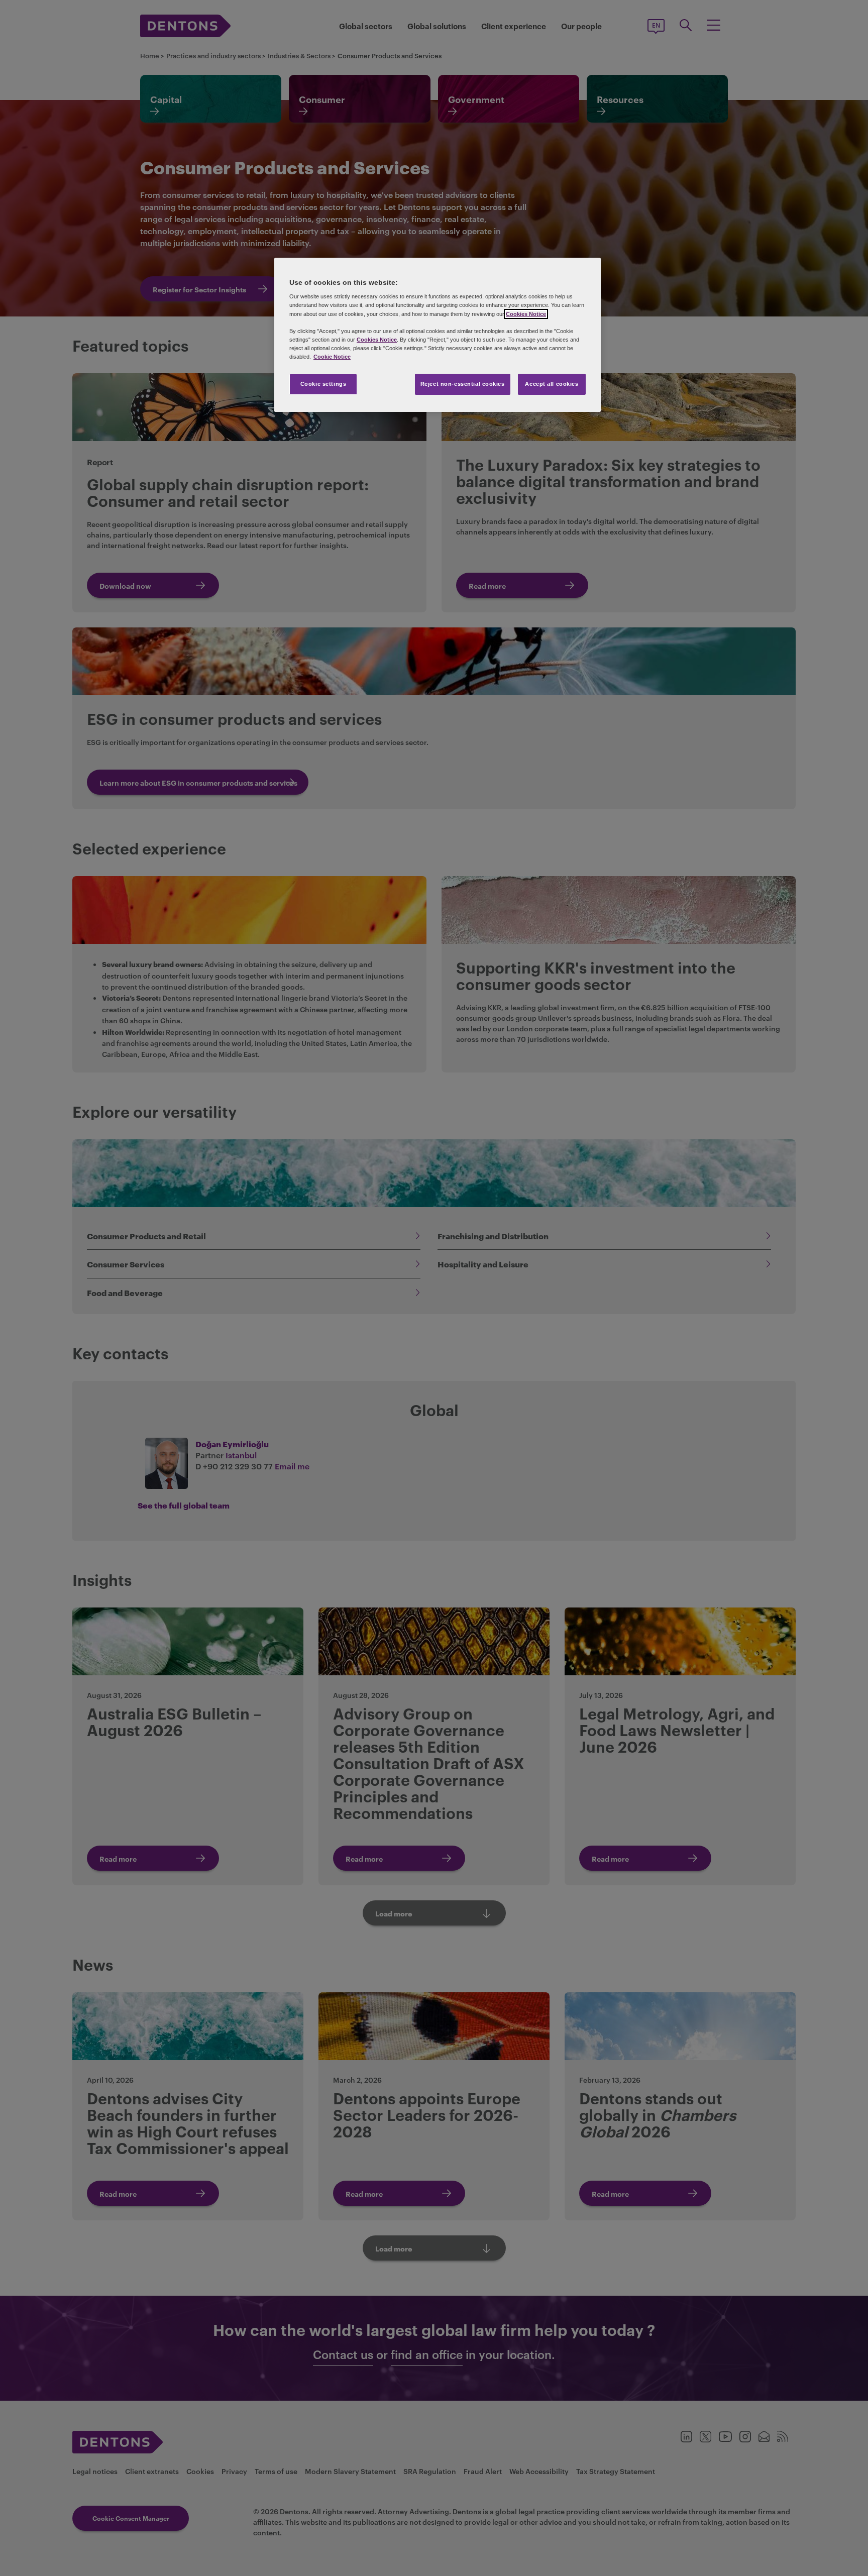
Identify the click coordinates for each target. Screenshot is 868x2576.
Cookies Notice (526, 314)
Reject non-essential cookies (463, 384)
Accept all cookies (552, 384)
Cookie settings (323, 384)
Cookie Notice (332, 357)
